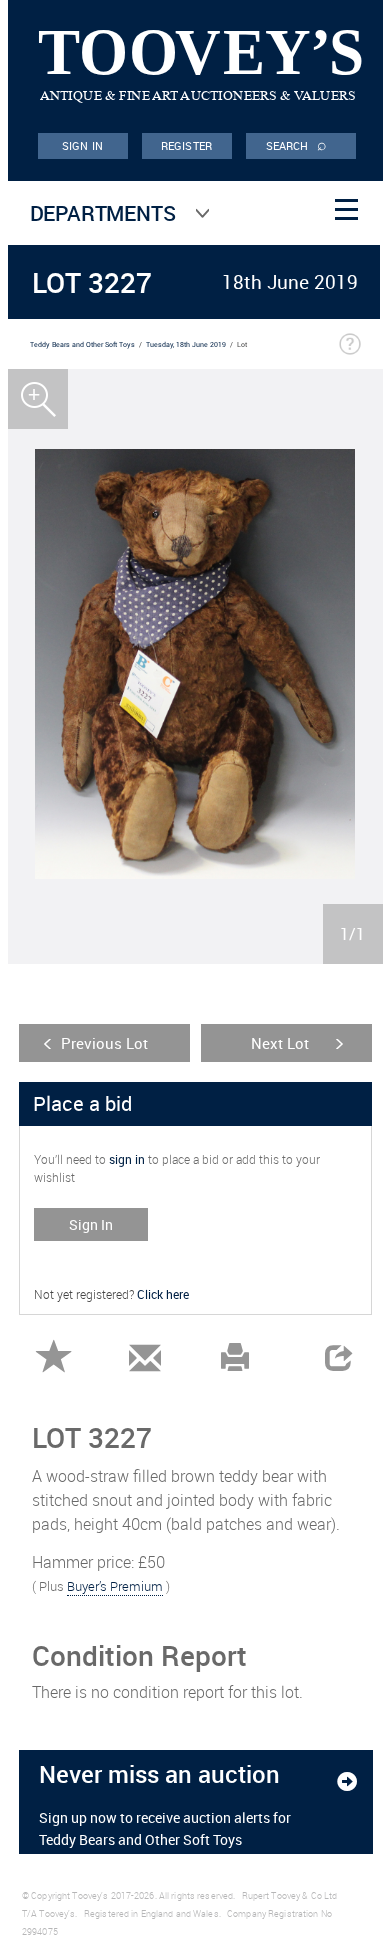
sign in (127, 1159)
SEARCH (297, 144)
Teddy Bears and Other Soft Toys (82, 344)
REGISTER (186, 145)
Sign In (91, 1224)
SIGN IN (82, 145)
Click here (163, 1294)
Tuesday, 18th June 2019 (186, 344)
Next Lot (280, 1043)
